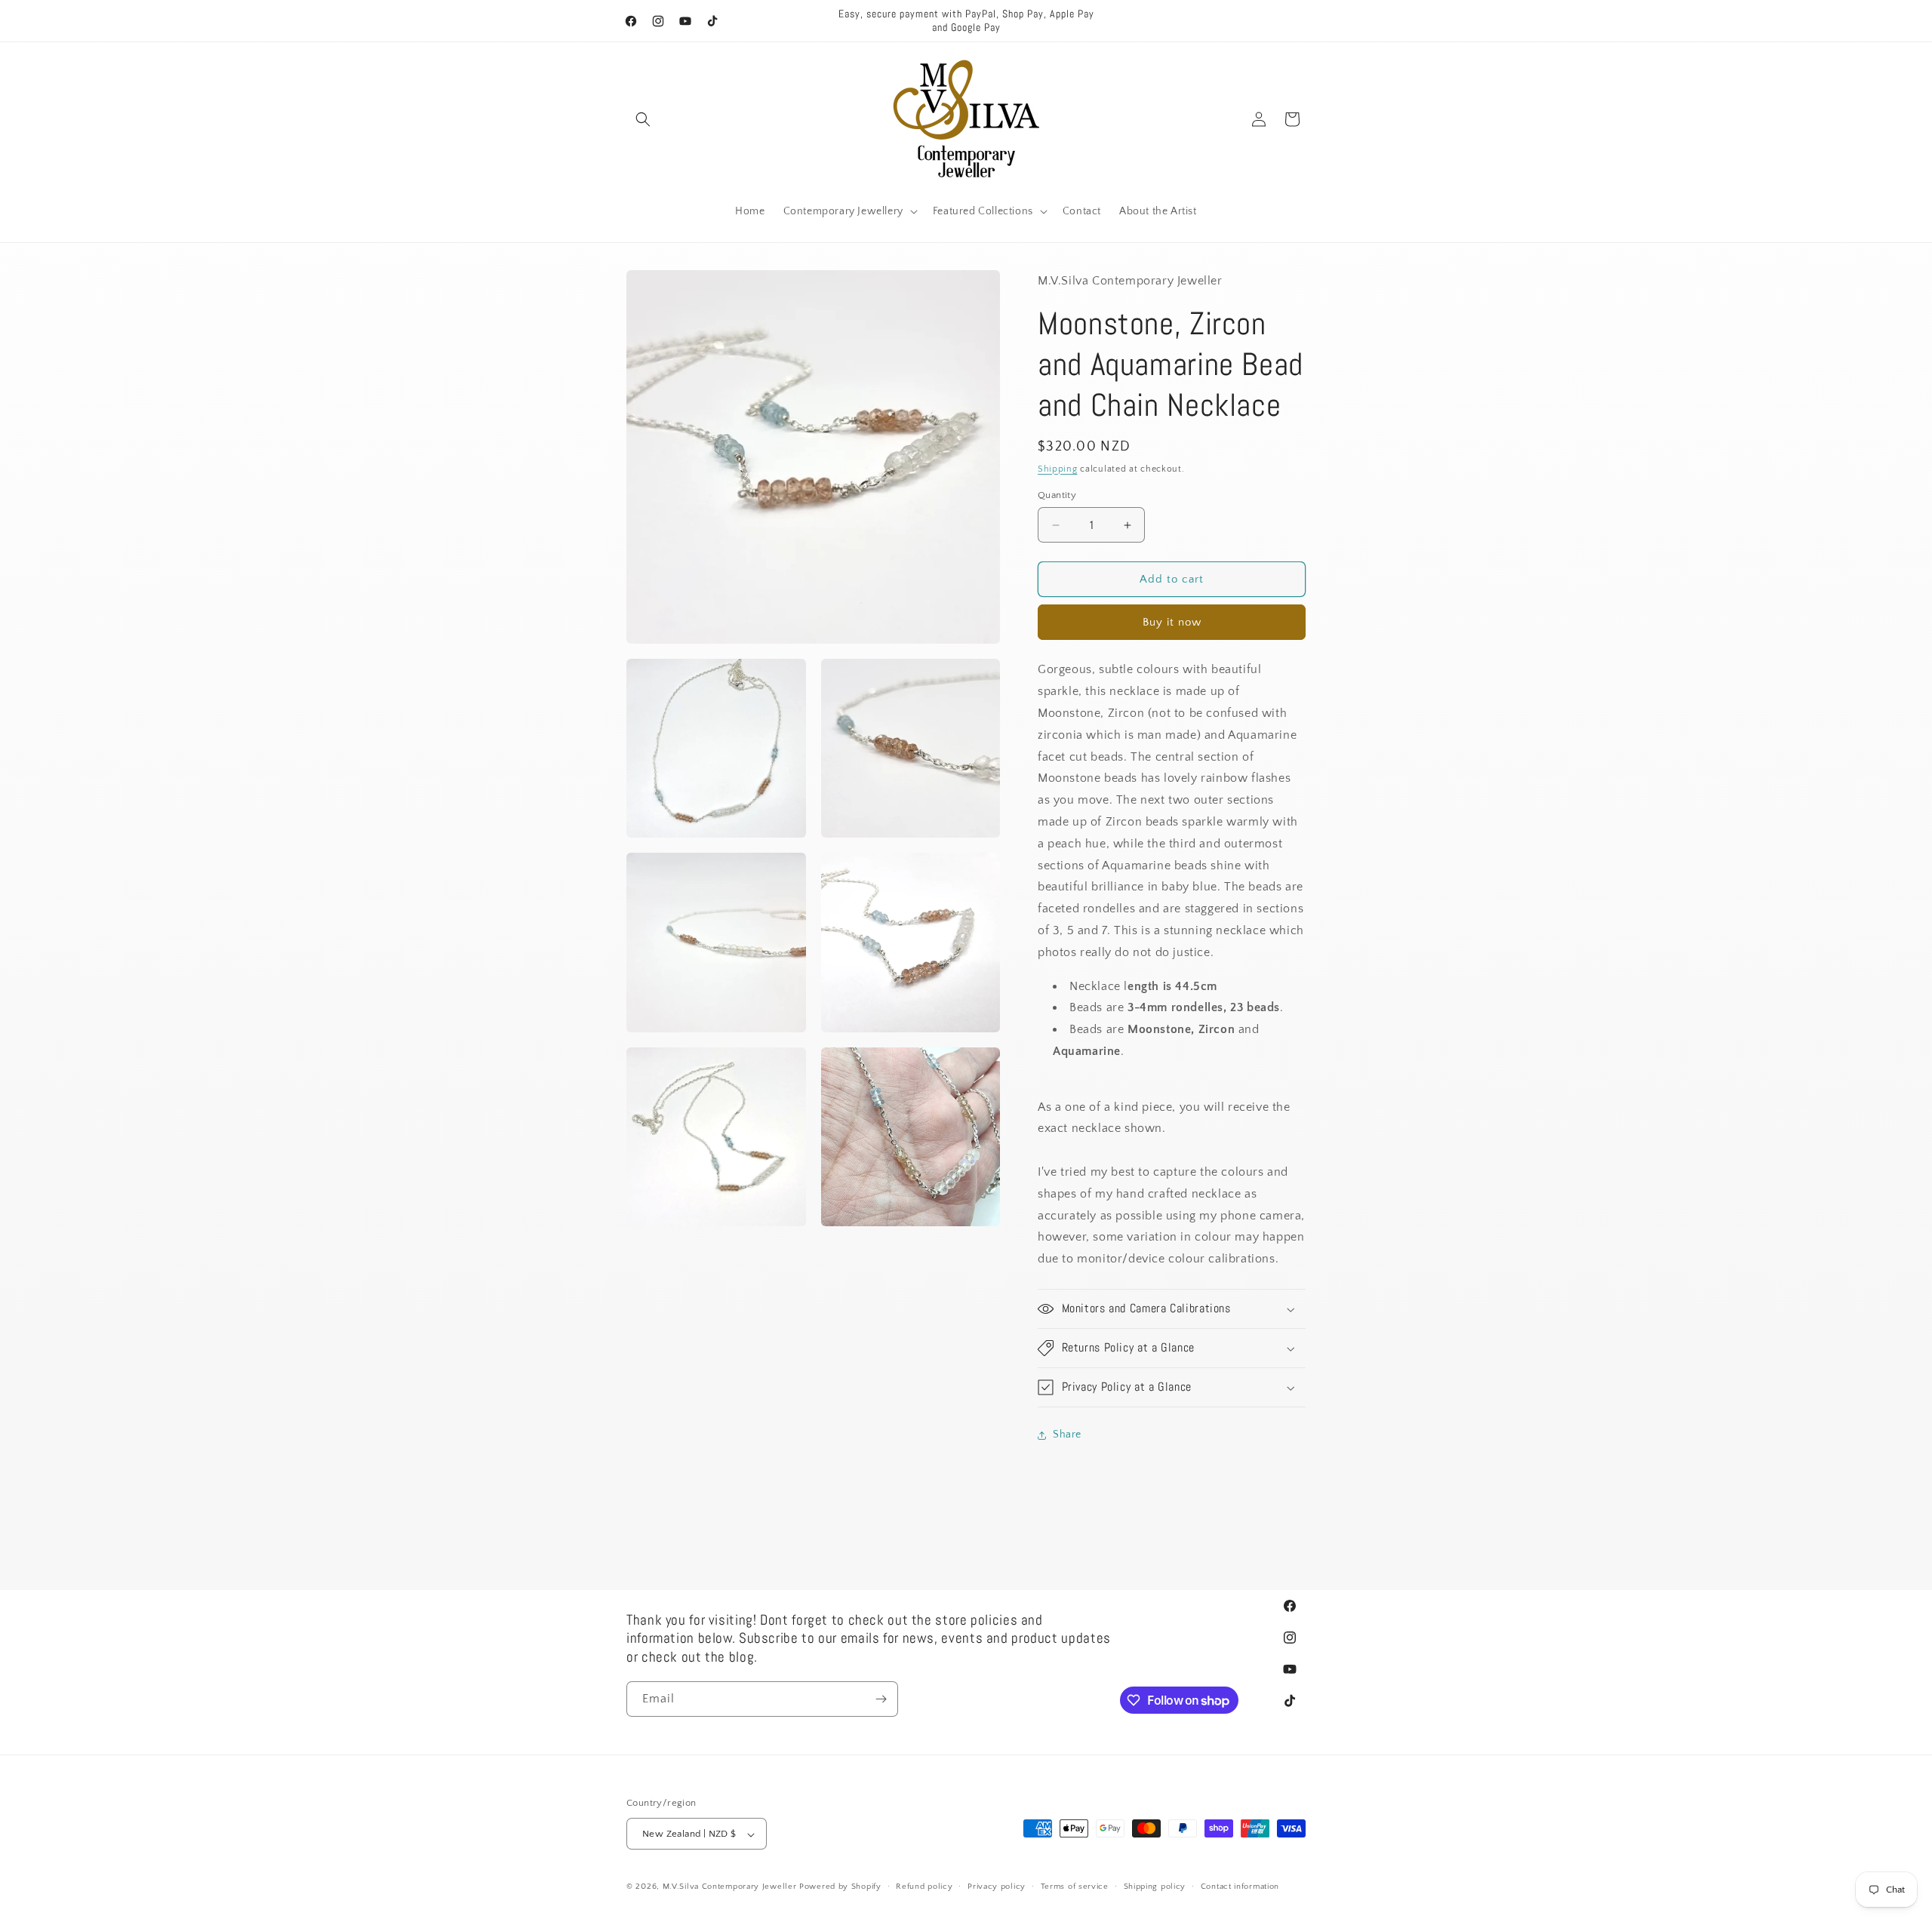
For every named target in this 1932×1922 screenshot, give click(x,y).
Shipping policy (1155, 1887)
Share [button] (1067, 1435)
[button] (643, 119)
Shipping (1058, 469)
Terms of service (1075, 1887)
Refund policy (924, 1887)
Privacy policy (997, 1887)
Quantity (1057, 495)
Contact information (1240, 1887)
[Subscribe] (881, 1699)
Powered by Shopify (840, 1887)
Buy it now (1172, 623)
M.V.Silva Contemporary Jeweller (730, 1887)
